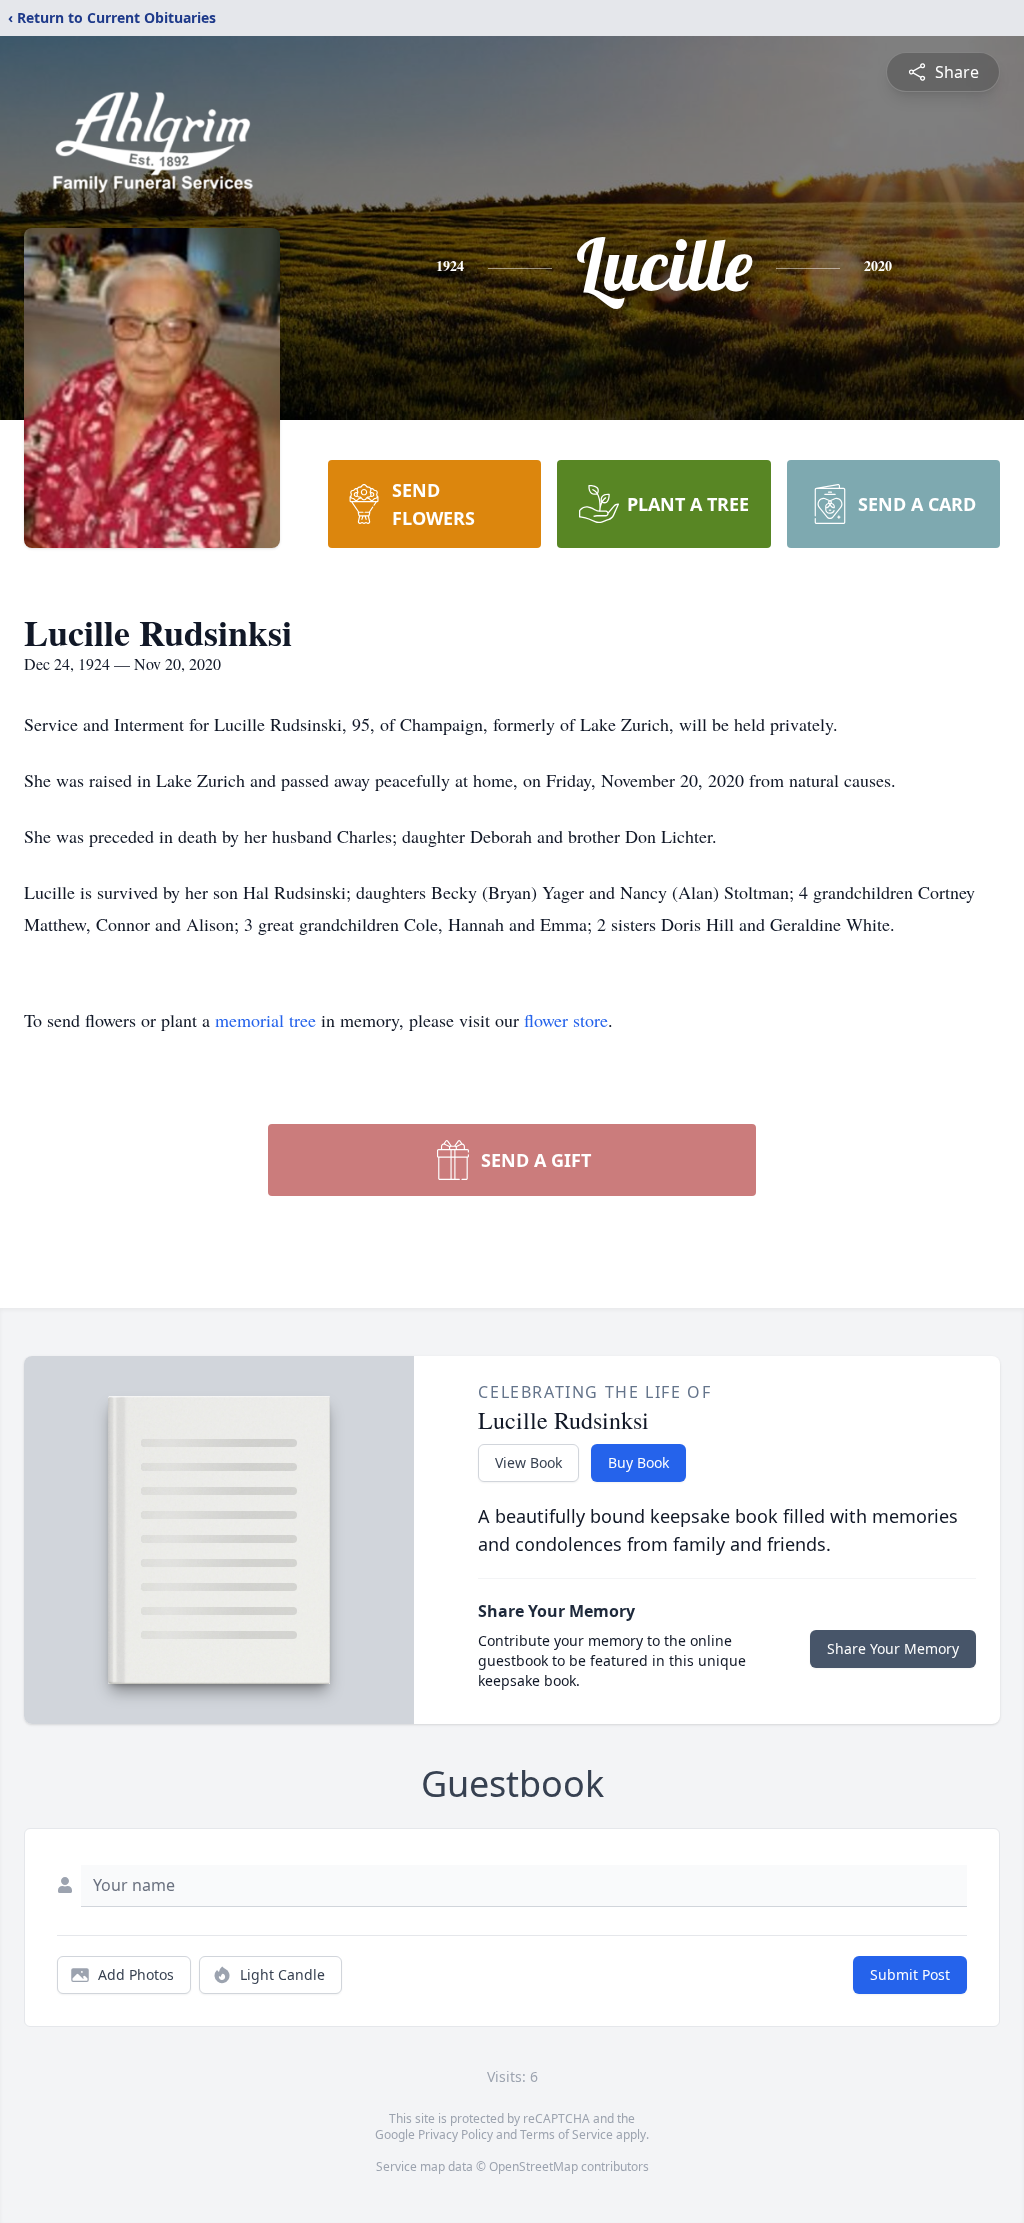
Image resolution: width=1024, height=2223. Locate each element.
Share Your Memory (893, 1648)
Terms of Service (566, 2134)
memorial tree (265, 1020)
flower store (566, 1020)
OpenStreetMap (533, 2166)
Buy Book (638, 1462)
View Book (528, 1462)
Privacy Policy (455, 2134)
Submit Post (910, 1974)
